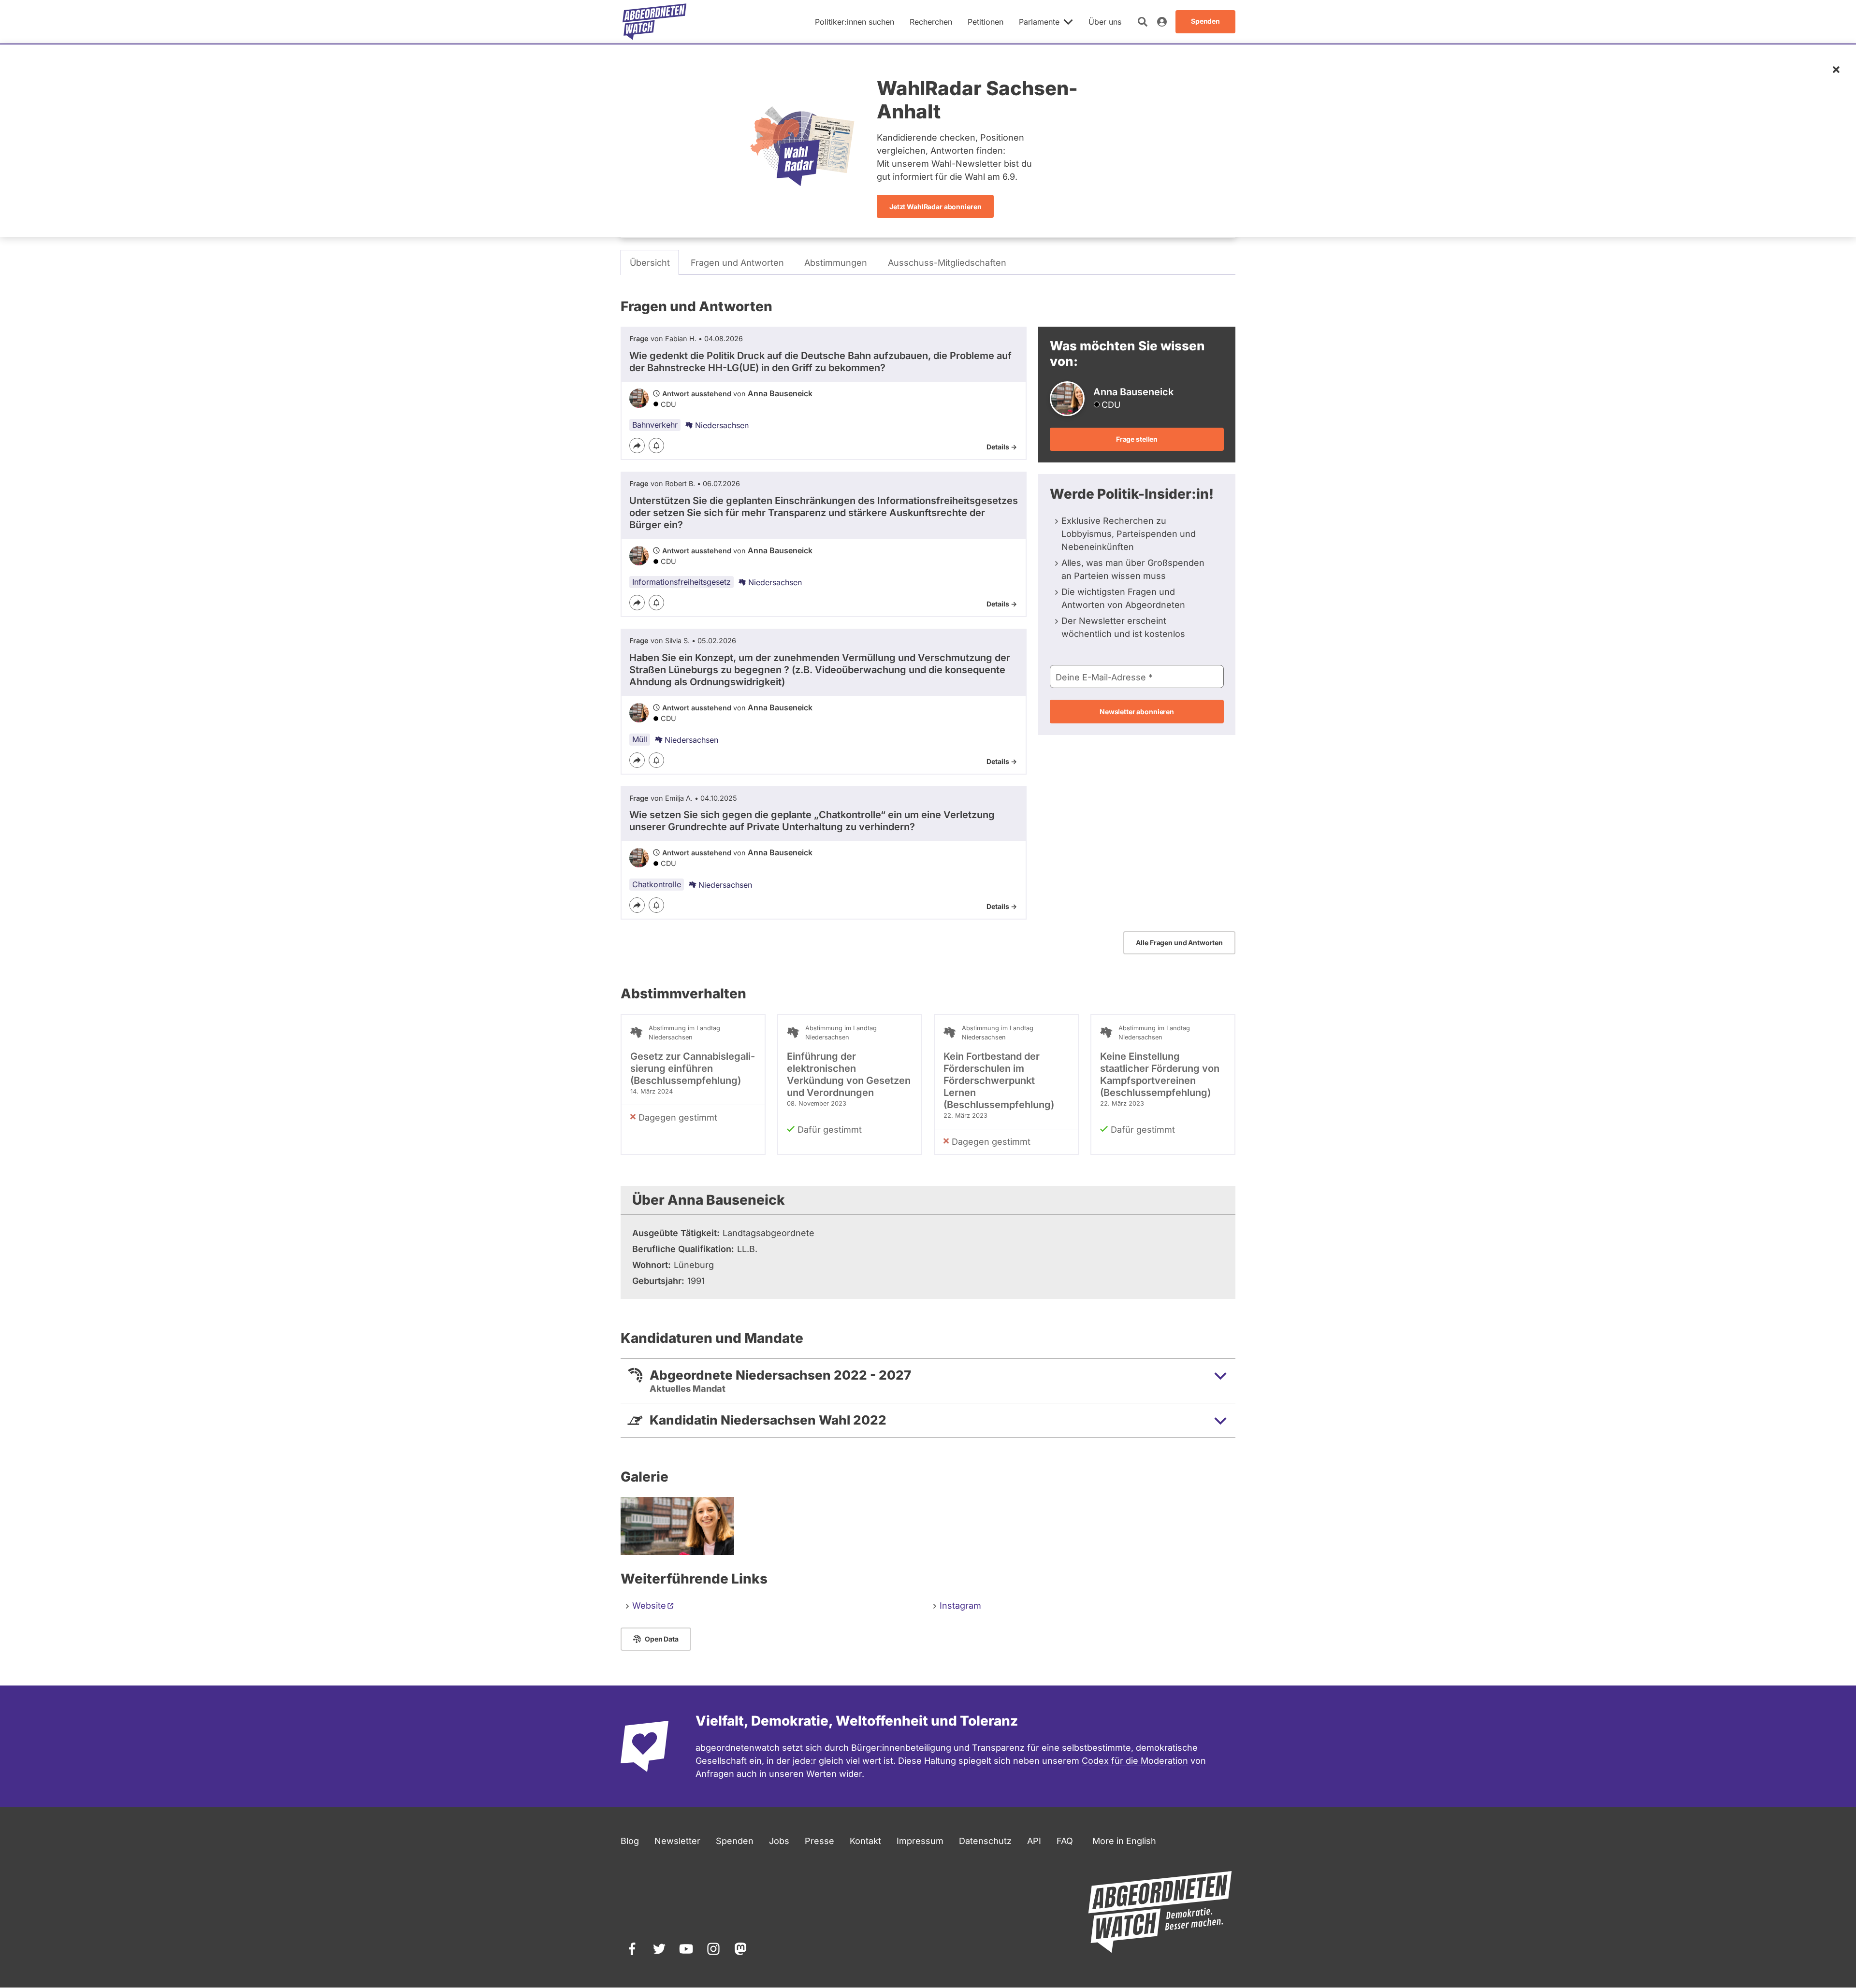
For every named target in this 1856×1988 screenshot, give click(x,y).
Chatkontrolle (657, 884)
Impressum (920, 1841)
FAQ (1065, 1841)
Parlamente (1039, 22)
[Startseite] (654, 22)
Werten (821, 1774)
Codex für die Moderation (1135, 1761)
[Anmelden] (1162, 22)
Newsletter (677, 1841)
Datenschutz (985, 1841)
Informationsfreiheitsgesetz (681, 582)
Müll (640, 739)
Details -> (1002, 447)
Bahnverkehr (655, 425)
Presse (819, 1841)
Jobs (779, 1841)
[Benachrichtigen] (656, 446)
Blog (630, 1841)
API (1034, 1841)
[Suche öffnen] (1143, 22)
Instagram (960, 1606)
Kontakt (865, 1841)
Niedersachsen (722, 425)
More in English (1124, 1841)
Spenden (735, 1841)
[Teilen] (637, 446)
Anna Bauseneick (780, 393)
